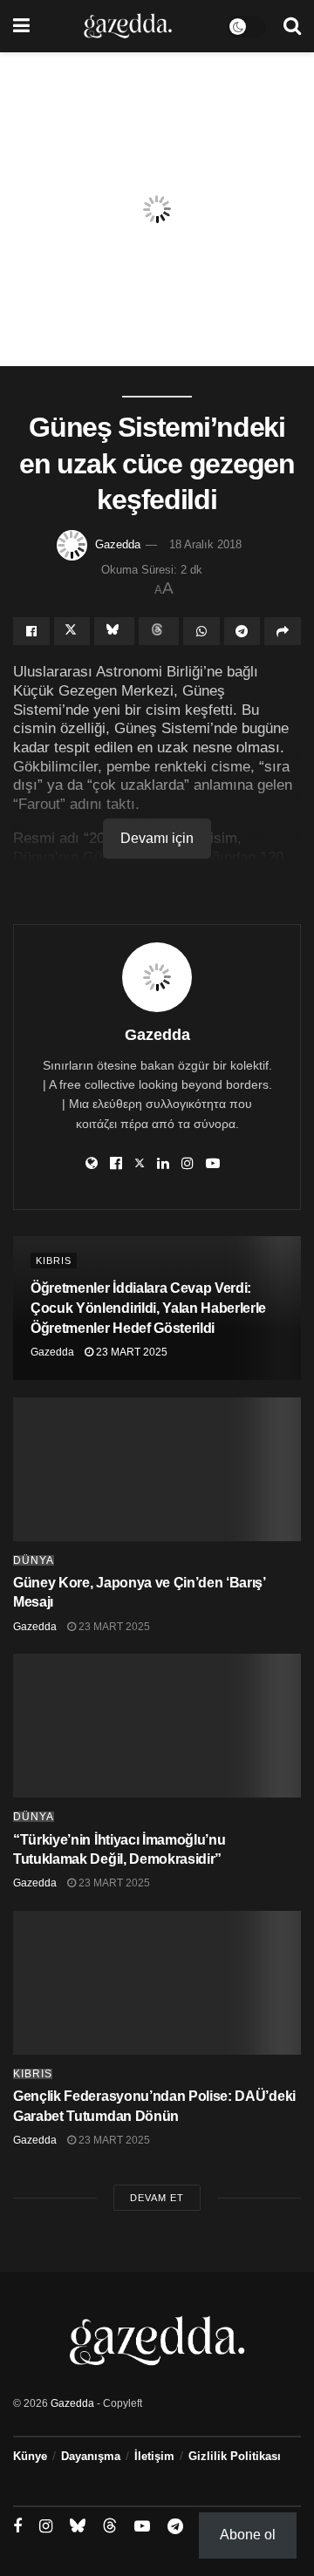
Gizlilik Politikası (235, 2456)
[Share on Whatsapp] (201, 631)
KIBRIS (54, 1261)
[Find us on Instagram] (46, 2527)
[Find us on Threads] (110, 2526)
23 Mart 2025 (130, 1352)
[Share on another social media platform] (283, 631)
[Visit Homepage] (128, 26)
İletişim (154, 2456)
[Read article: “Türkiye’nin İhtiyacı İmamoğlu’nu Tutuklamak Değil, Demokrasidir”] (157, 1726)
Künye (30, 2456)
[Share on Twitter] (72, 631)
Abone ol (248, 2535)
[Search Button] (292, 26)
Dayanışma (91, 2456)
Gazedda (118, 544)
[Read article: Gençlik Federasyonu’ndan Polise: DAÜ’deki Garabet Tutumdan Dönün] (157, 1983)
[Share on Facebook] (31, 631)
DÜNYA (34, 1560)
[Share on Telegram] (242, 631)
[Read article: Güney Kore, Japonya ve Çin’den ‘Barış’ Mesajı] (157, 1469)
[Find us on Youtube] (142, 2527)
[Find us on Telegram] (175, 2527)
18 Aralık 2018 (205, 544)
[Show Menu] (21, 26)
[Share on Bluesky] (114, 631)
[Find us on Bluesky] (78, 2526)
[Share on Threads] (159, 631)
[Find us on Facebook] (17, 2527)
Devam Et (157, 2198)
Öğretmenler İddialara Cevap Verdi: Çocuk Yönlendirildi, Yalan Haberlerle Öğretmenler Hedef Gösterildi (148, 1308)
